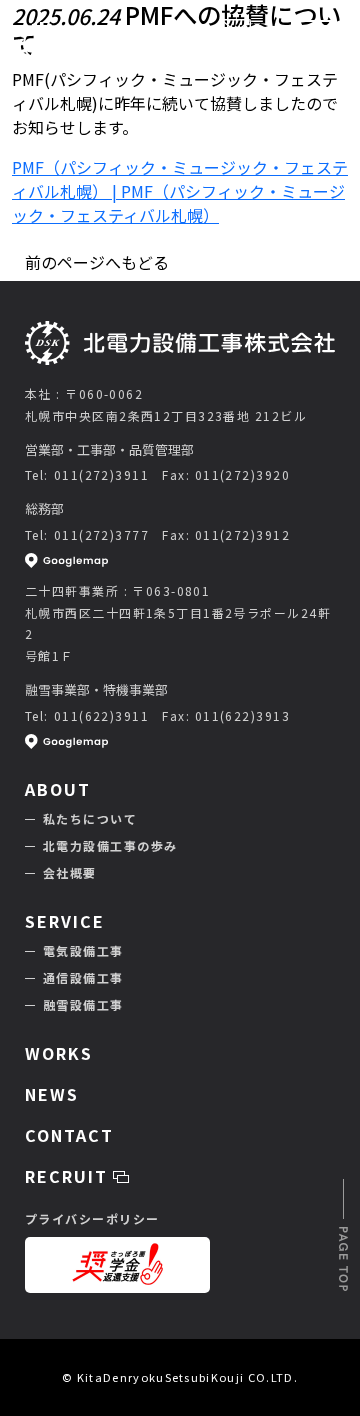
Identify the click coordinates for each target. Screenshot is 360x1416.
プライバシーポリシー (92, 1218)
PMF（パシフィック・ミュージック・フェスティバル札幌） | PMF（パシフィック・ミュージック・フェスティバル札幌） (180, 191)
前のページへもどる (97, 262)
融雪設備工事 (83, 1004)
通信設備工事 (83, 977)
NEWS (52, 1094)
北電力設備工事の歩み (110, 845)
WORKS (59, 1053)
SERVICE (64, 921)
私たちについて (90, 818)
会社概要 (70, 872)
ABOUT (58, 789)
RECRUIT (69, 1176)
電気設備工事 (83, 950)
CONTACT (236, 56)
